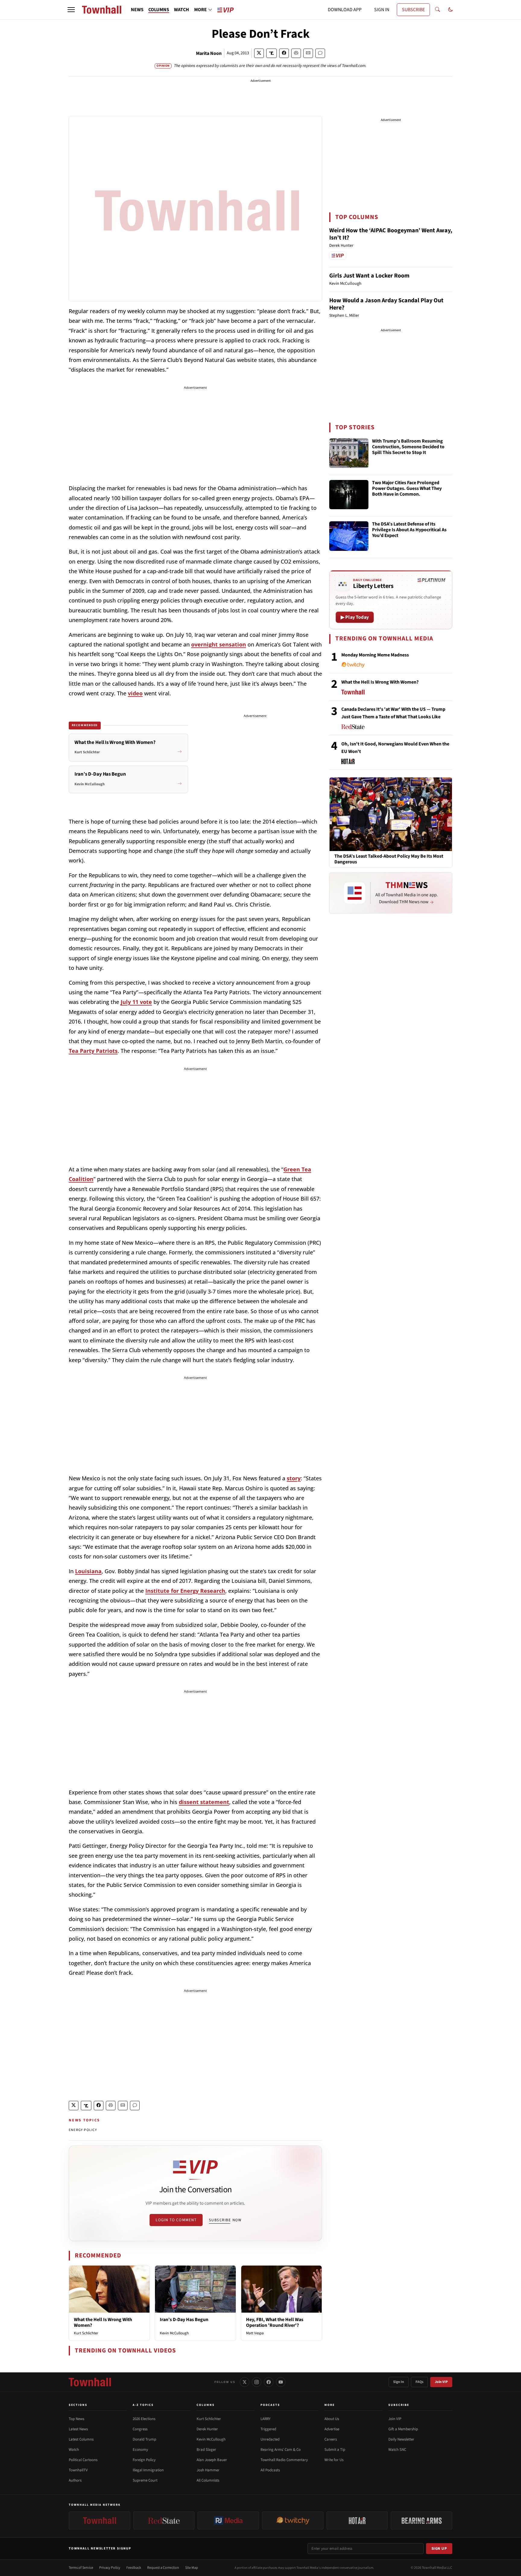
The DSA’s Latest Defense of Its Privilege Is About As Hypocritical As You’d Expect (409, 530)
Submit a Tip (335, 2450)
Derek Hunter (207, 2429)
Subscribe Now (225, 2220)
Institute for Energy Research (185, 1591)
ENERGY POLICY (83, 2130)
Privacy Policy (110, 2568)
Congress (140, 2429)
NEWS (137, 10)
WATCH (182, 10)
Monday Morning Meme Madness (375, 655)
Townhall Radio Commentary (284, 2460)
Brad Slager (206, 2450)
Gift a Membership (403, 2429)
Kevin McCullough (174, 2333)
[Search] (437, 10)
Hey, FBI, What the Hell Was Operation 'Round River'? (275, 2322)
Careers (331, 2439)
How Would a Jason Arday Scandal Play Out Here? (386, 304)
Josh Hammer (208, 2470)
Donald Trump (144, 2439)
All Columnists (208, 2480)
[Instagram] (257, 2382)
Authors (75, 2480)
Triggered (268, 2429)
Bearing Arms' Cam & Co (281, 2450)
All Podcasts (270, 2470)
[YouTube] (281, 2382)
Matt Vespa (255, 2333)
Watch (74, 2450)
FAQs (419, 2382)
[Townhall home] (90, 2382)
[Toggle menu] (71, 10)
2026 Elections (144, 2419)
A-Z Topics (143, 2405)
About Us (332, 2419)
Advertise (332, 2429)
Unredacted (270, 2439)
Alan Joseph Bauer (212, 2460)
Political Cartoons (83, 2460)
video (135, 693)
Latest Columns (81, 2439)
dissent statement (204, 1802)
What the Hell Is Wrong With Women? (103, 2322)
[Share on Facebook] (284, 53)
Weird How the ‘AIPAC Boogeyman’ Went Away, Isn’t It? (391, 234)
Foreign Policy (144, 2460)
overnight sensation (219, 644)
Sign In (399, 2382)
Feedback (134, 2568)
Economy (140, 2450)
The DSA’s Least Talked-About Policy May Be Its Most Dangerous (389, 859)
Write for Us (334, 2460)
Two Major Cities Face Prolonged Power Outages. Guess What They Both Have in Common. (407, 489)
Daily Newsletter (401, 2439)
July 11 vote (136, 1002)
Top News (76, 2419)
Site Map (192, 2568)
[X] (245, 2382)
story (294, 1478)
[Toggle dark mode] (450, 10)
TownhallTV (78, 2470)
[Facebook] (269, 2382)
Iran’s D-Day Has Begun (184, 2320)
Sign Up (439, 2549)
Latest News (78, 2429)
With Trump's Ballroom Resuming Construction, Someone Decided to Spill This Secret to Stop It (408, 447)
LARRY (265, 2419)
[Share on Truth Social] (272, 53)
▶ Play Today (355, 617)
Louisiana (88, 1571)
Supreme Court (145, 2480)
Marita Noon (209, 53)
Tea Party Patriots (93, 1051)
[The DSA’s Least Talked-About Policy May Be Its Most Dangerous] (391, 814)
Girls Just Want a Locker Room (369, 276)
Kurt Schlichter (86, 2333)
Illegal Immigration (148, 2470)
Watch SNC (397, 2450)
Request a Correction (163, 2568)
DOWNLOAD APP (345, 10)
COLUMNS (159, 10)
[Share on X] (259, 53)
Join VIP (441, 2382)
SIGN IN (382, 10)
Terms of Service (81, 2568)
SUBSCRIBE (413, 10)
